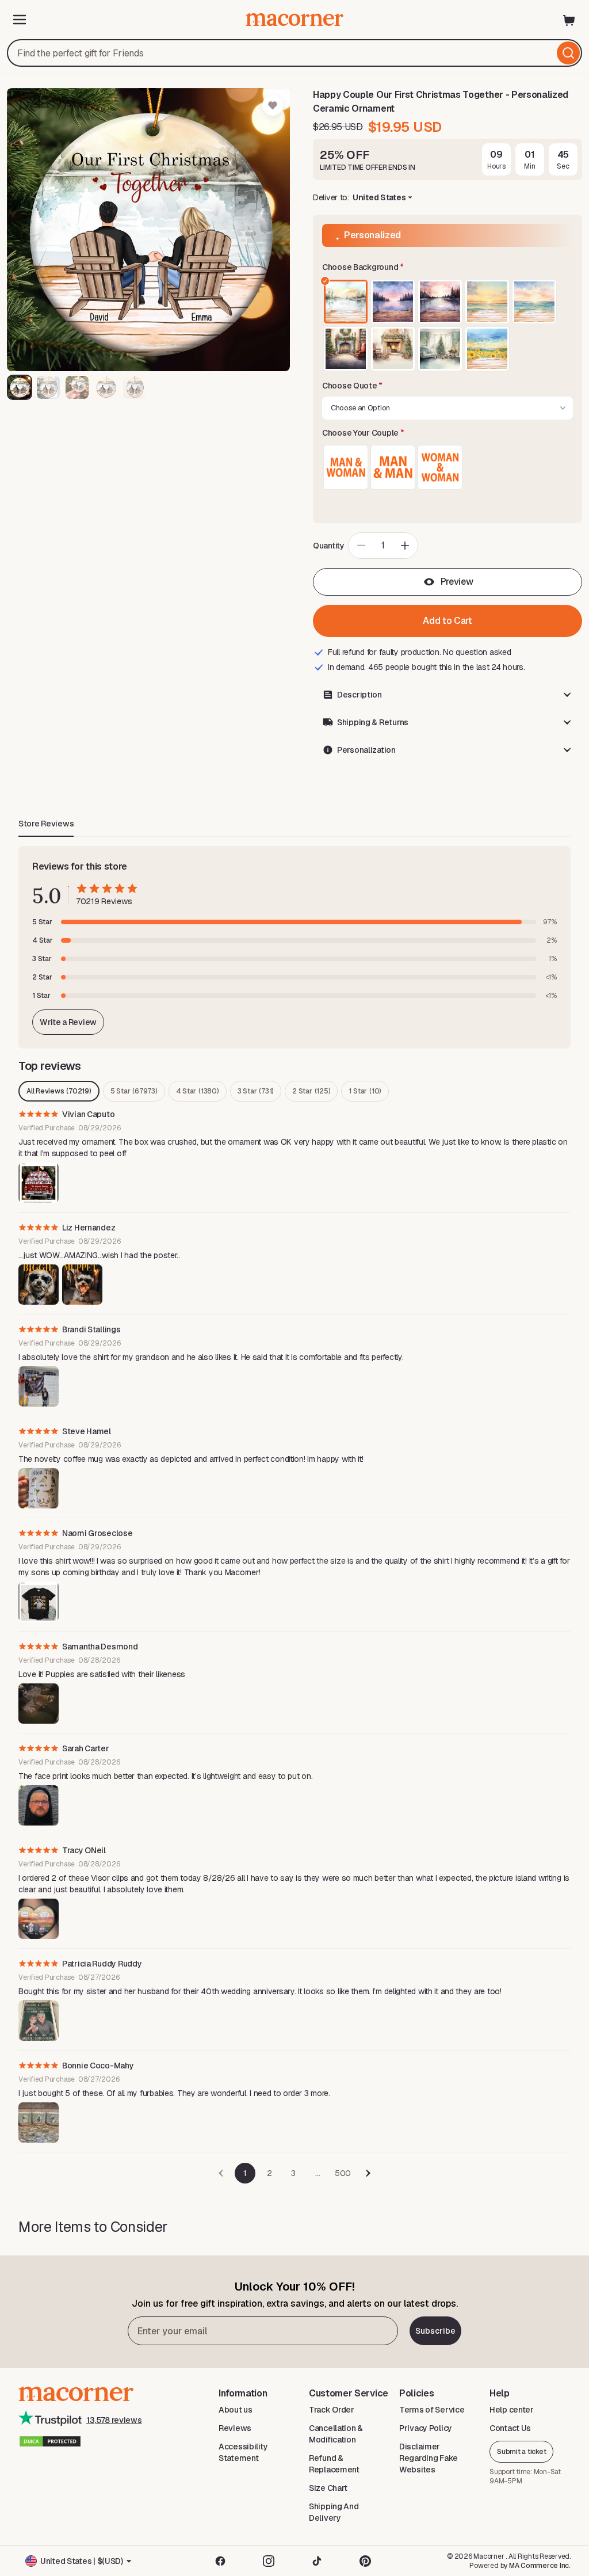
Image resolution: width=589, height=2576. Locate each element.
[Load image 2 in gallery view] (48, 387)
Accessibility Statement (243, 2452)
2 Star (311, 1091)
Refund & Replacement (334, 2464)
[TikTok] (317, 2561)
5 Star (134, 1091)
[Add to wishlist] (273, 105)
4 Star (198, 1091)
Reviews (235, 2428)
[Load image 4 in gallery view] (106, 387)
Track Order (332, 2410)
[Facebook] (220, 2561)
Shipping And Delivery (334, 2512)
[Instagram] (269, 2561)
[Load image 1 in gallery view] (20, 387)
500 (343, 2173)
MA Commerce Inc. (540, 2566)
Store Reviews (46, 824)
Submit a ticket (521, 2452)
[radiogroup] (448, 325)
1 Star (365, 1091)
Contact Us (510, 2428)
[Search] (568, 53)
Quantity (329, 546)
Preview (457, 582)
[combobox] (294, 53)
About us (236, 2410)
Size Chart (328, 2488)
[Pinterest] (365, 2561)
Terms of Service (432, 2410)
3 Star (256, 1091)
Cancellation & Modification (336, 2434)
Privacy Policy (426, 2428)
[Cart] (569, 20)
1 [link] (245, 2173)
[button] (448, 268)
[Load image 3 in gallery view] (77, 387)
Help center (512, 2410)
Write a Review (68, 1022)
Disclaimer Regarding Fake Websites (429, 2458)
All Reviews (59, 1091)
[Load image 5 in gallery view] (135, 387)
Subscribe (435, 2331)
